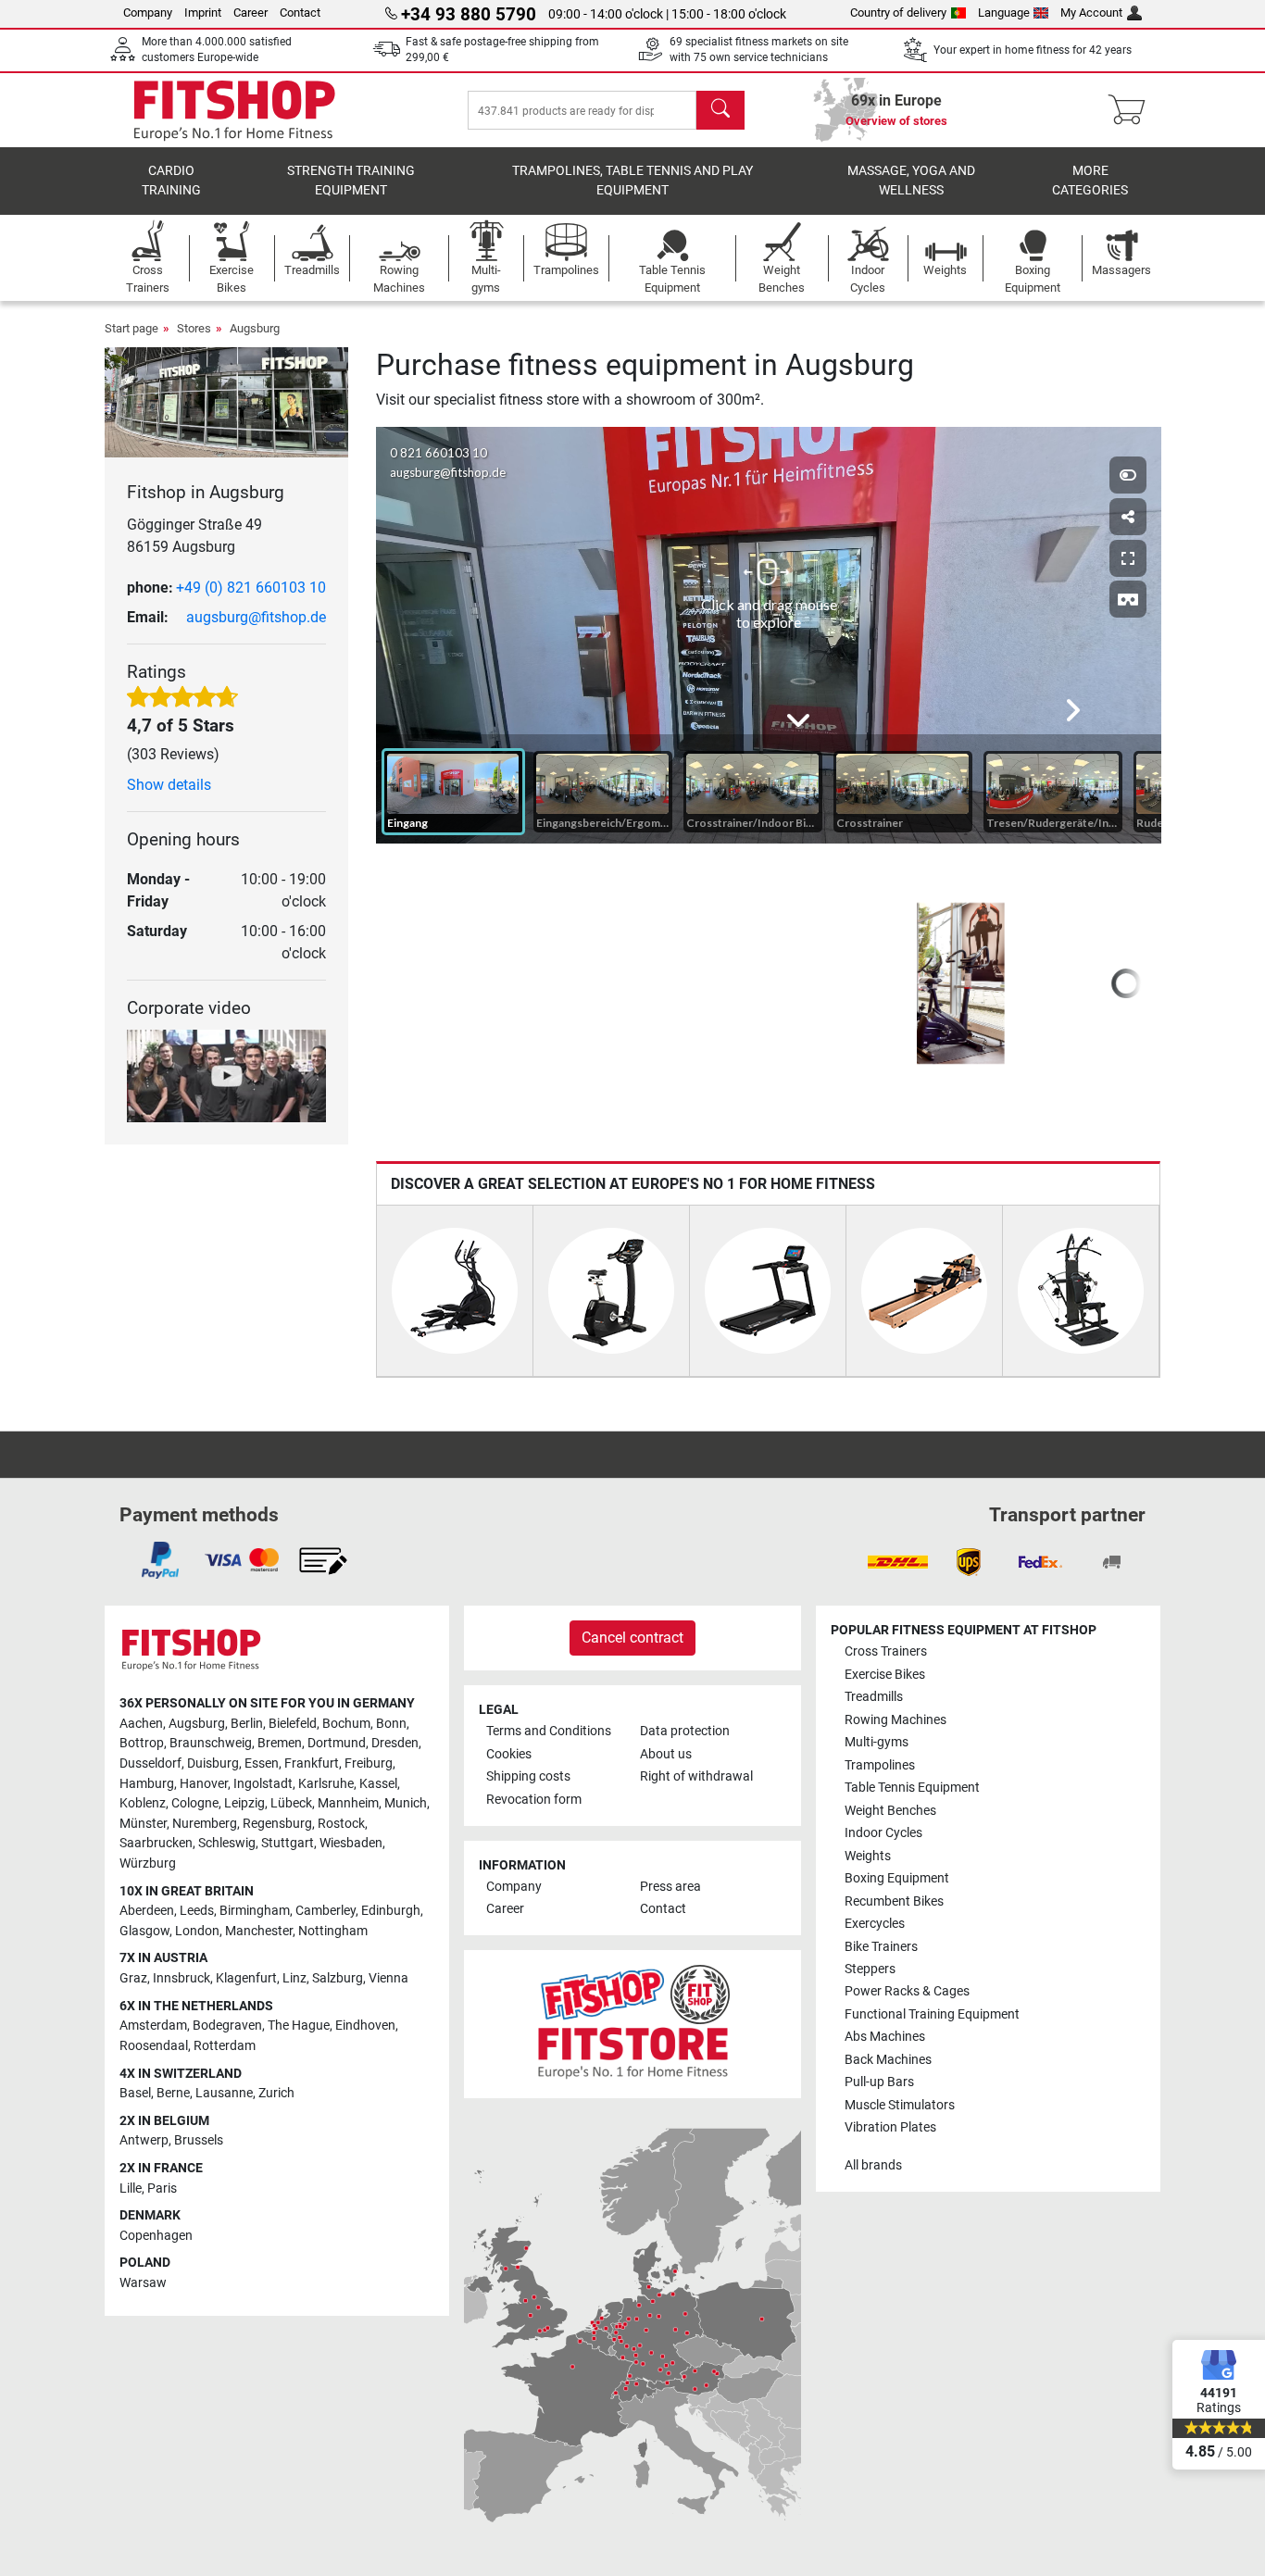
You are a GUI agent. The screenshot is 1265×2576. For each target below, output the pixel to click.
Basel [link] (135, 2093)
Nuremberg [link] (205, 1824)
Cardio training (171, 181)
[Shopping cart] (1132, 110)
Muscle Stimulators (900, 2105)
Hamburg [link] (147, 1784)
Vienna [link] (388, 1978)
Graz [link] (133, 1978)
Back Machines (888, 2060)
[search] (720, 110)
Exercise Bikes (885, 1675)
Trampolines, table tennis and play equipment (632, 181)
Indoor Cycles (883, 1833)
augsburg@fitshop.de (256, 617)
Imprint (203, 13)
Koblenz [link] (143, 1803)
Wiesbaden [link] (351, 1843)
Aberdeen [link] (147, 1911)
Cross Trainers (886, 1651)
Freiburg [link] (369, 1763)
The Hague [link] (299, 2026)
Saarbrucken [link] (156, 1843)
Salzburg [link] (338, 1978)
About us (666, 1754)
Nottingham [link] (333, 1931)
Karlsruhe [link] (326, 1784)
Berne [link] (173, 2093)
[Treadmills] (768, 1289)
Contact (300, 13)
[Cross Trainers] (455, 1289)
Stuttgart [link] (288, 1843)
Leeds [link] (197, 1911)
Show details (169, 785)
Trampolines (880, 1765)
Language (1004, 13)
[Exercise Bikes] (611, 1289)
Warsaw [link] (143, 2283)
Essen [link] (262, 1763)
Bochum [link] (346, 1724)
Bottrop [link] (142, 1743)
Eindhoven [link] (365, 2026)
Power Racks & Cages (907, 1991)
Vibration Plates (890, 2127)
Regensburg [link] (277, 1824)
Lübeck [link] (291, 1803)
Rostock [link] (341, 1824)
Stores (194, 328)
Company (148, 13)
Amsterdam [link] (153, 2026)
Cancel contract (632, 1638)
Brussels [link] (199, 2140)
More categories (1090, 181)
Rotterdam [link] (225, 2046)
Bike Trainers (881, 1947)
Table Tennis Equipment (912, 1788)
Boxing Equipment (897, 1878)
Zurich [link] (276, 2093)
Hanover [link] (204, 1784)
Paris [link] (162, 2188)
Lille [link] (131, 2188)
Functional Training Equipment (932, 2014)
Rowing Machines (896, 1720)
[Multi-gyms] (1081, 1289)
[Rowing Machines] (924, 1289)
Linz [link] (294, 1978)
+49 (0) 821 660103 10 (251, 588)
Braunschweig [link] (211, 1743)
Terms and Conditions (549, 1731)
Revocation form (534, 1800)
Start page (132, 328)
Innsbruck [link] (182, 1978)
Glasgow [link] (144, 1931)
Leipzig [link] (244, 1803)
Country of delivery (898, 13)
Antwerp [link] (144, 2140)
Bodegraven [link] (227, 2026)
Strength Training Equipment (351, 181)
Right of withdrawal (696, 1776)
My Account (1091, 13)
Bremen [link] (280, 1743)
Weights (868, 1856)
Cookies (509, 1754)
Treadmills (874, 1697)
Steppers (870, 1969)
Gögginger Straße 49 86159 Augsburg (194, 536)
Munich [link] (406, 1803)
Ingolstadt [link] (263, 1784)
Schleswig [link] (227, 1843)
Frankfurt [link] (312, 1763)
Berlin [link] (247, 1724)
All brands (873, 2165)
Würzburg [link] (148, 1863)
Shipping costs (528, 1776)
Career (250, 13)
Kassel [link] (378, 1784)
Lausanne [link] (224, 2093)
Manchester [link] (259, 1931)
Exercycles (875, 1924)
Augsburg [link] (197, 1724)
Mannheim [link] (348, 1803)
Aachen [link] (141, 1724)
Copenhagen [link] (156, 2236)
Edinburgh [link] (391, 1911)
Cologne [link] (195, 1803)
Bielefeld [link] (293, 1724)
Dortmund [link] (337, 1743)
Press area (670, 1887)
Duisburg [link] (213, 1763)
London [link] (197, 1931)
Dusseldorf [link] (150, 1763)
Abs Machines (885, 2037)
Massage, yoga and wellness (911, 181)
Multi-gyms (877, 1742)
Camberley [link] (326, 1911)
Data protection (685, 1731)
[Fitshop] (234, 109)
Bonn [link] (391, 1724)
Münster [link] (143, 1824)
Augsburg (255, 328)
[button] (923, 983)
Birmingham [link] (255, 1911)
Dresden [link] (395, 1743)
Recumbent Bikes (894, 1901)
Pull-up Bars (879, 2082)
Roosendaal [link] (154, 2046)
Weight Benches (890, 1811)
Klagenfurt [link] (246, 1978)
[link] (160, 1560)
